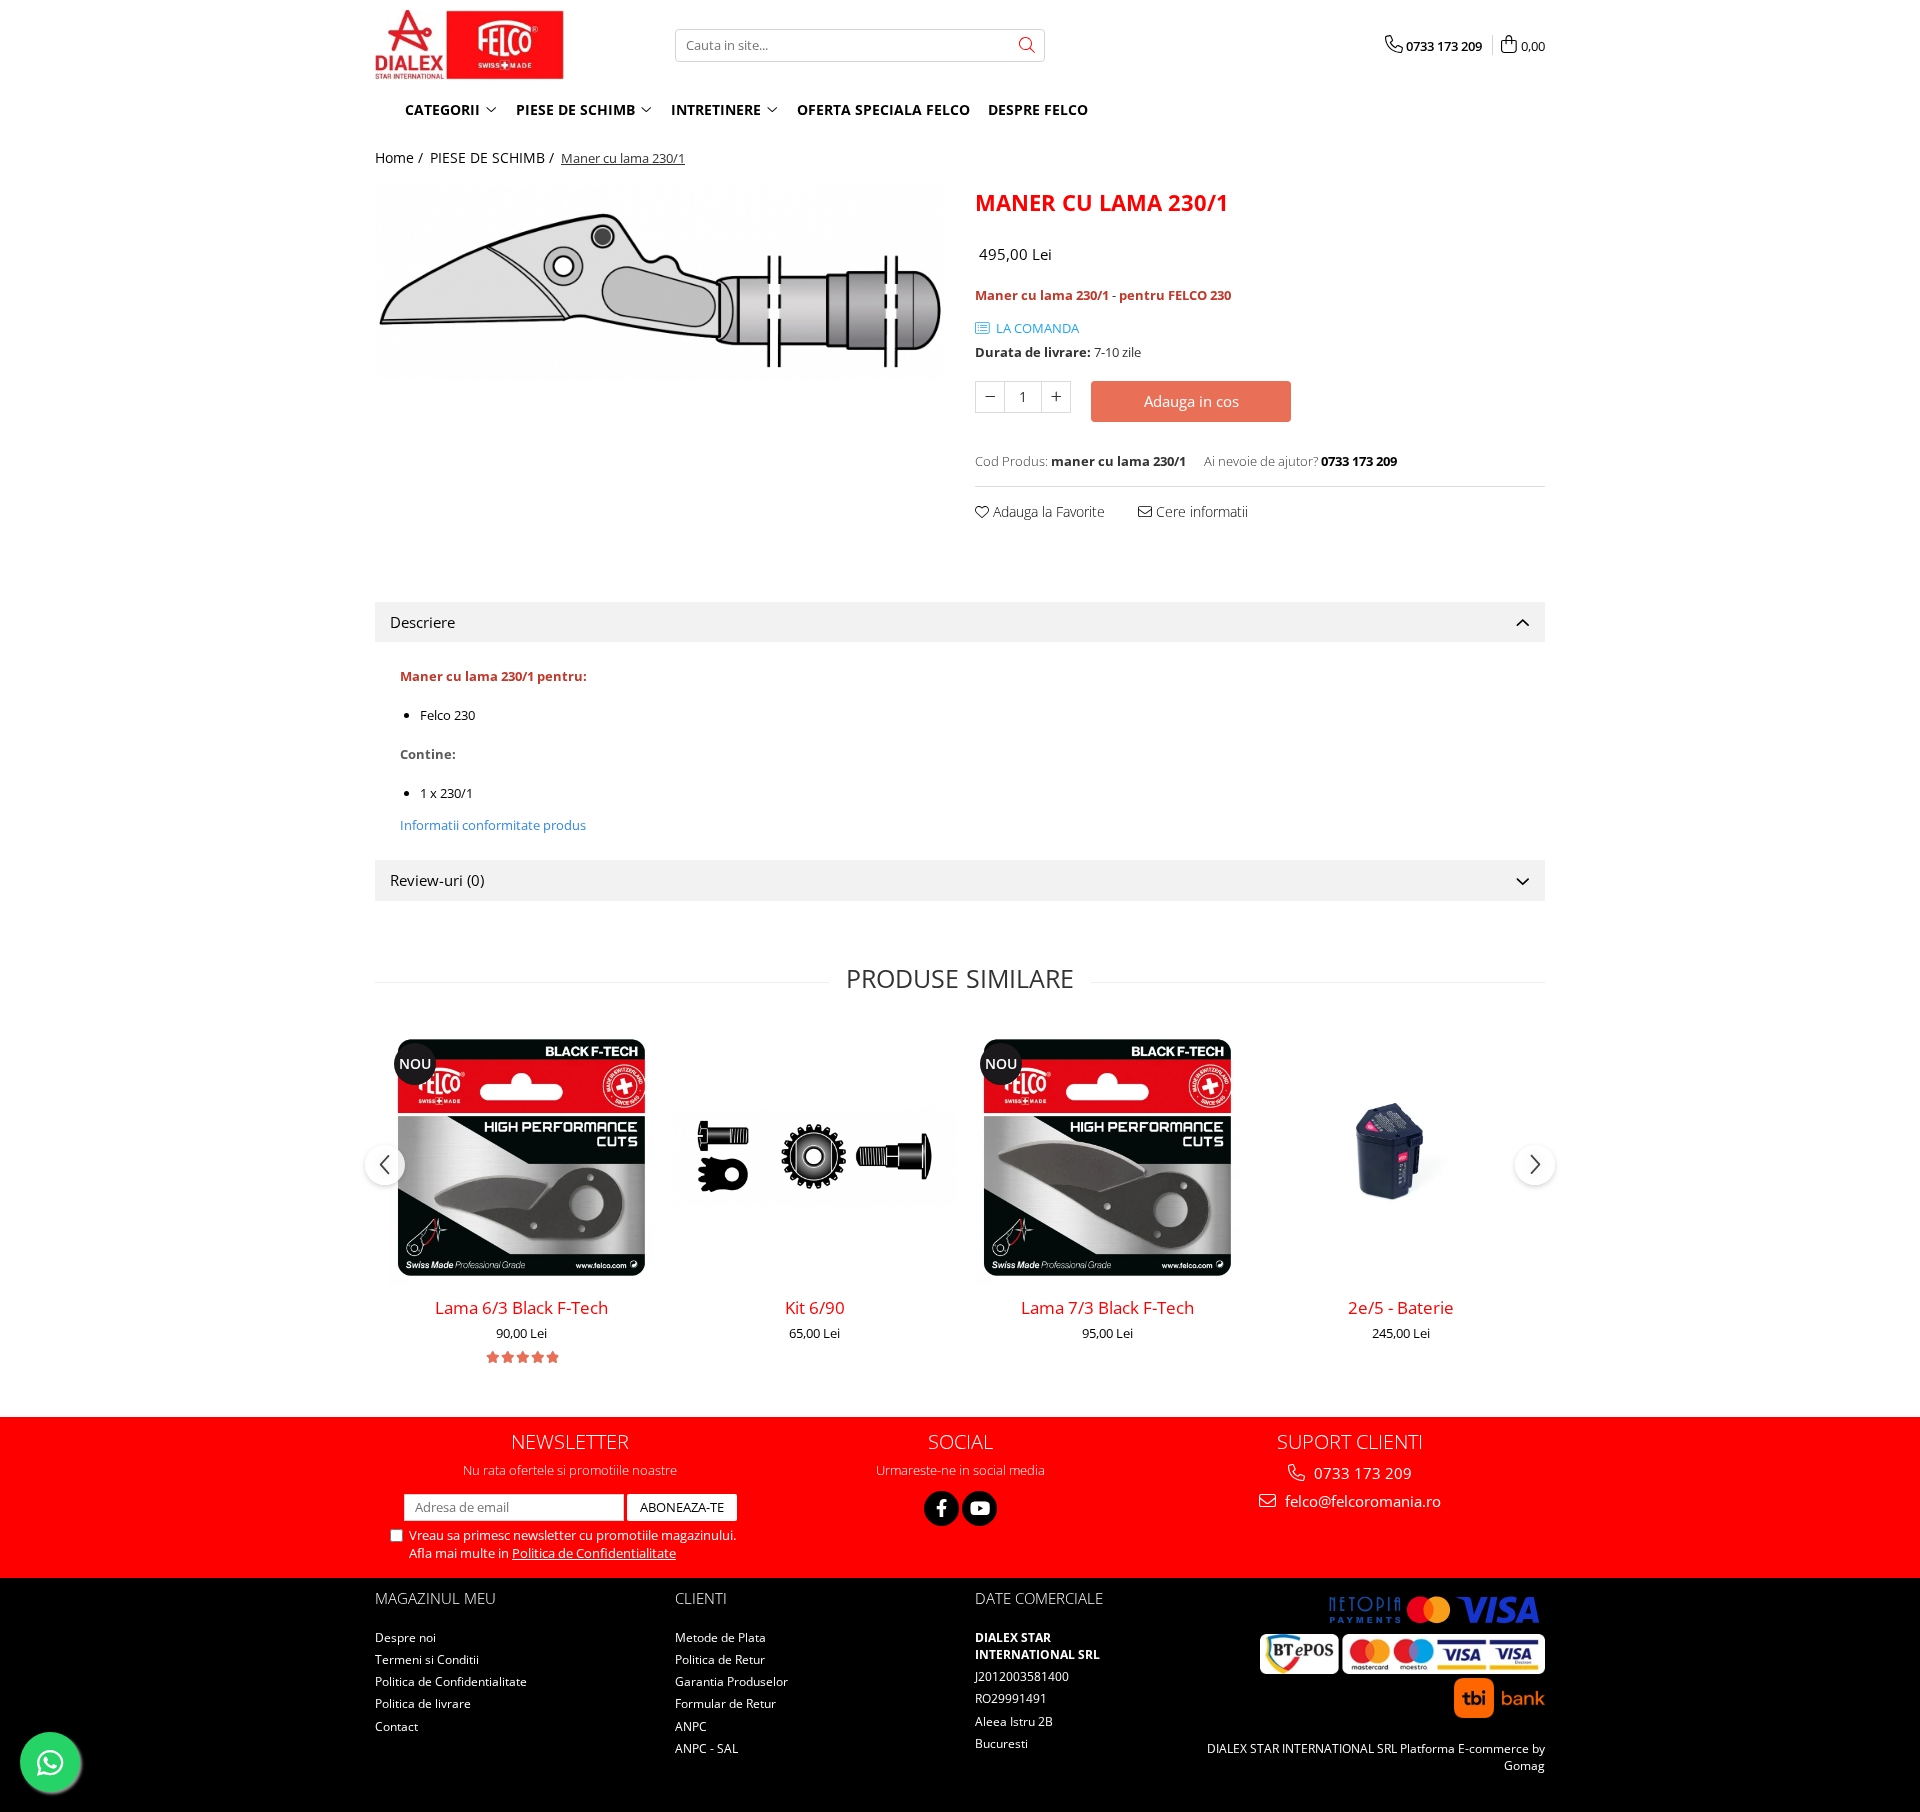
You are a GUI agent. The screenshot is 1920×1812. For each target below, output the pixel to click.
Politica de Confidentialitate (594, 1553)
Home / (401, 157)
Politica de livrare (423, 1703)
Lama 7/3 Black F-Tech (1107, 1307)
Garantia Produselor (731, 1681)
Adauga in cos (1191, 401)
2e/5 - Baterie (1401, 1307)
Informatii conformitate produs (493, 825)
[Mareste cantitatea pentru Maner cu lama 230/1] (1056, 397)
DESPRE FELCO (1038, 109)
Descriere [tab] (422, 622)
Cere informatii (1200, 511)
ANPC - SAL (706, 1748)
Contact (396, 1726)
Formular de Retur (725, 1703)
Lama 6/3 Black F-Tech (521, 1307)
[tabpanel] (660, 282)
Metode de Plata (720, 1637)
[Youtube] (979, 1508)
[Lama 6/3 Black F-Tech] (521, 1157)
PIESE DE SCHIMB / (494, 157)
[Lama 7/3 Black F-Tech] (1107, 1157)
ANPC (691, 1726)
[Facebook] (941, 1508)
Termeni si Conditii (427, 1659)
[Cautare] (1027, 45)
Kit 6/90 (815, 1307)
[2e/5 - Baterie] (1400, 1157)
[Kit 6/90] (814, 1156)
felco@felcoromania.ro (1361, 1501)
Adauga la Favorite (1047, 511)
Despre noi (405, 1637)
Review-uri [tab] (437, 880)
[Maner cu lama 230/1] (660, 282)
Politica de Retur (720, 1659)
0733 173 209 (1361, 1473)
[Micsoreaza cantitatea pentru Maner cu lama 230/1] (990, 397)
